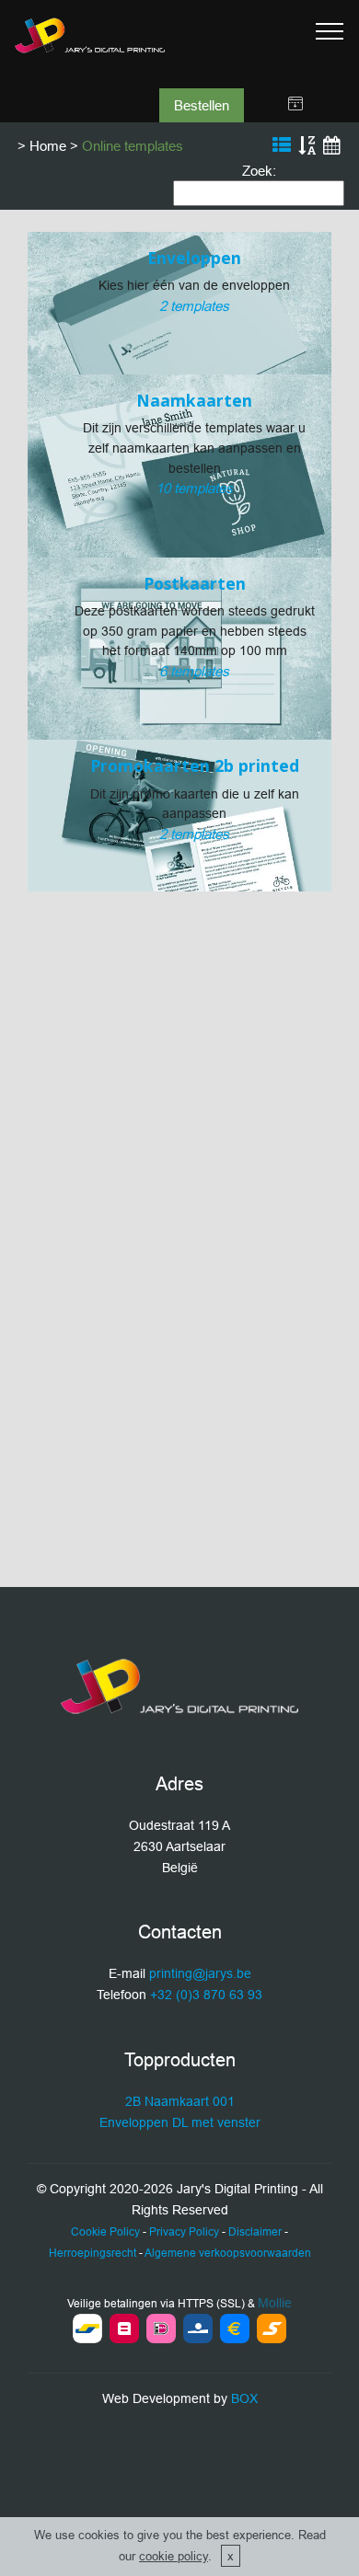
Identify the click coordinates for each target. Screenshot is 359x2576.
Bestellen (202, 105)
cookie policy (174, 2556)
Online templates (133, 146)
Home (48, 146)
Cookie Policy (105, 2231)
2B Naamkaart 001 (180, 2101)
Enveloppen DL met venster (180, 2122)
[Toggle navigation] (330, 30)
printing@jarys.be (200, 1973)
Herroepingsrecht (93, 2253)
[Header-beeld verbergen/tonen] (295, 104)
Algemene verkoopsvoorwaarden (228, 2253)
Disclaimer (255, 2231)
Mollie (275, 2303)
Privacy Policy (184, 2231)
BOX (244, 2398)
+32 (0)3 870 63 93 (206, 1995)
